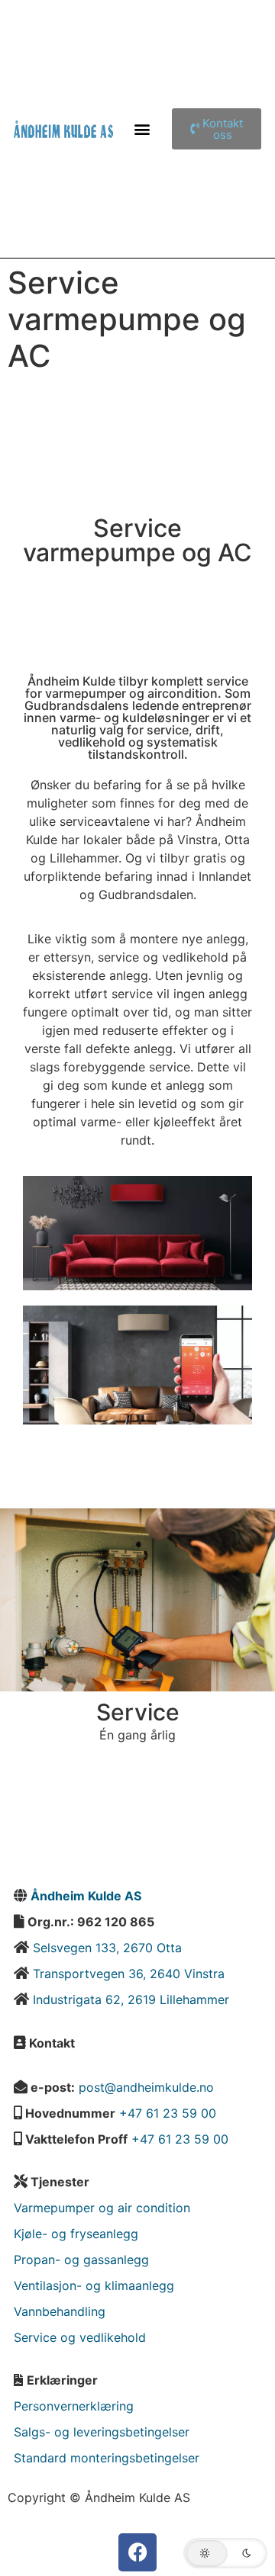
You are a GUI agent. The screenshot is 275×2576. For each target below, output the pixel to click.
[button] (142, 128)
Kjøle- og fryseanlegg (76, 2234)
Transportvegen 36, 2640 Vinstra (129, 1974)
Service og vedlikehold (80, 2337)
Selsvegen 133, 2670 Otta (105, 1948)
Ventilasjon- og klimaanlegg (94, 2285)
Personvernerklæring (74, 2406)
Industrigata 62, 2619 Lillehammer (131, 1999)
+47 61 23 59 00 (168, 2113)
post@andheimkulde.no (146, 2087)
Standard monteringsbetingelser (107, 2458)
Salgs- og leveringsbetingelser (102, 2432)
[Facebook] (137, 2552)
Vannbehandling (60, 2311)
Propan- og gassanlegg (81, 2260)
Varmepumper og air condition (102, 2208)
